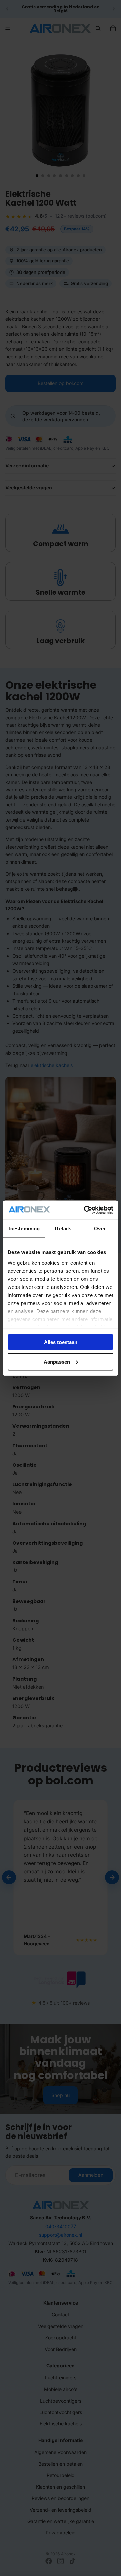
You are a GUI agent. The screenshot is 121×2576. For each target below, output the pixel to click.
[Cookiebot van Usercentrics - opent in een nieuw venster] (85, 1210)
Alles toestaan (61, 1342)
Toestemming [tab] (24, 1228)
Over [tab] (100, 1228)
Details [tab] (63, 1228)
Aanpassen (57, 1362)
